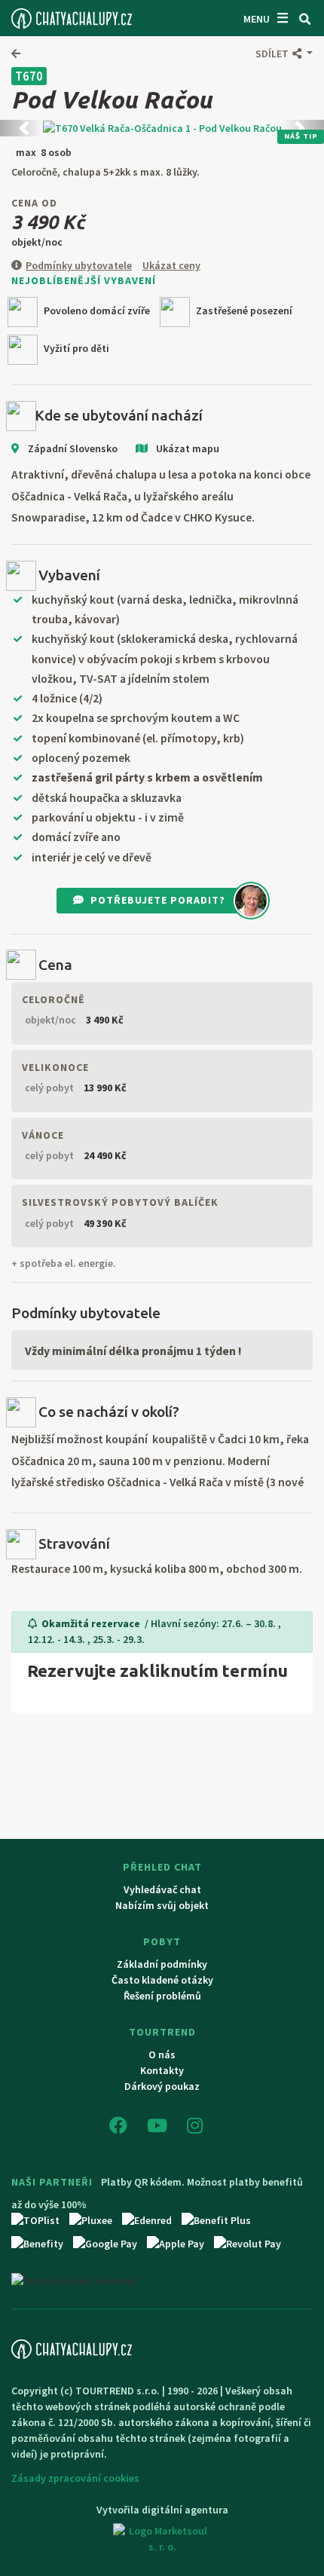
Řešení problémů (162, 1996)
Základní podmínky (162, 1964)
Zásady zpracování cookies (75, 2478)
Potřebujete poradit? (158, 900)
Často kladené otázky (162, 1980)
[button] (284, 54)
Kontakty (162, 2070)
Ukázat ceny (171, 265)
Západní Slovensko (72, 448)
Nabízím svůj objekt (162, 1905)
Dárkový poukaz (162, 2086)
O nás (162, 2054)
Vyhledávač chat (162, 1889)
